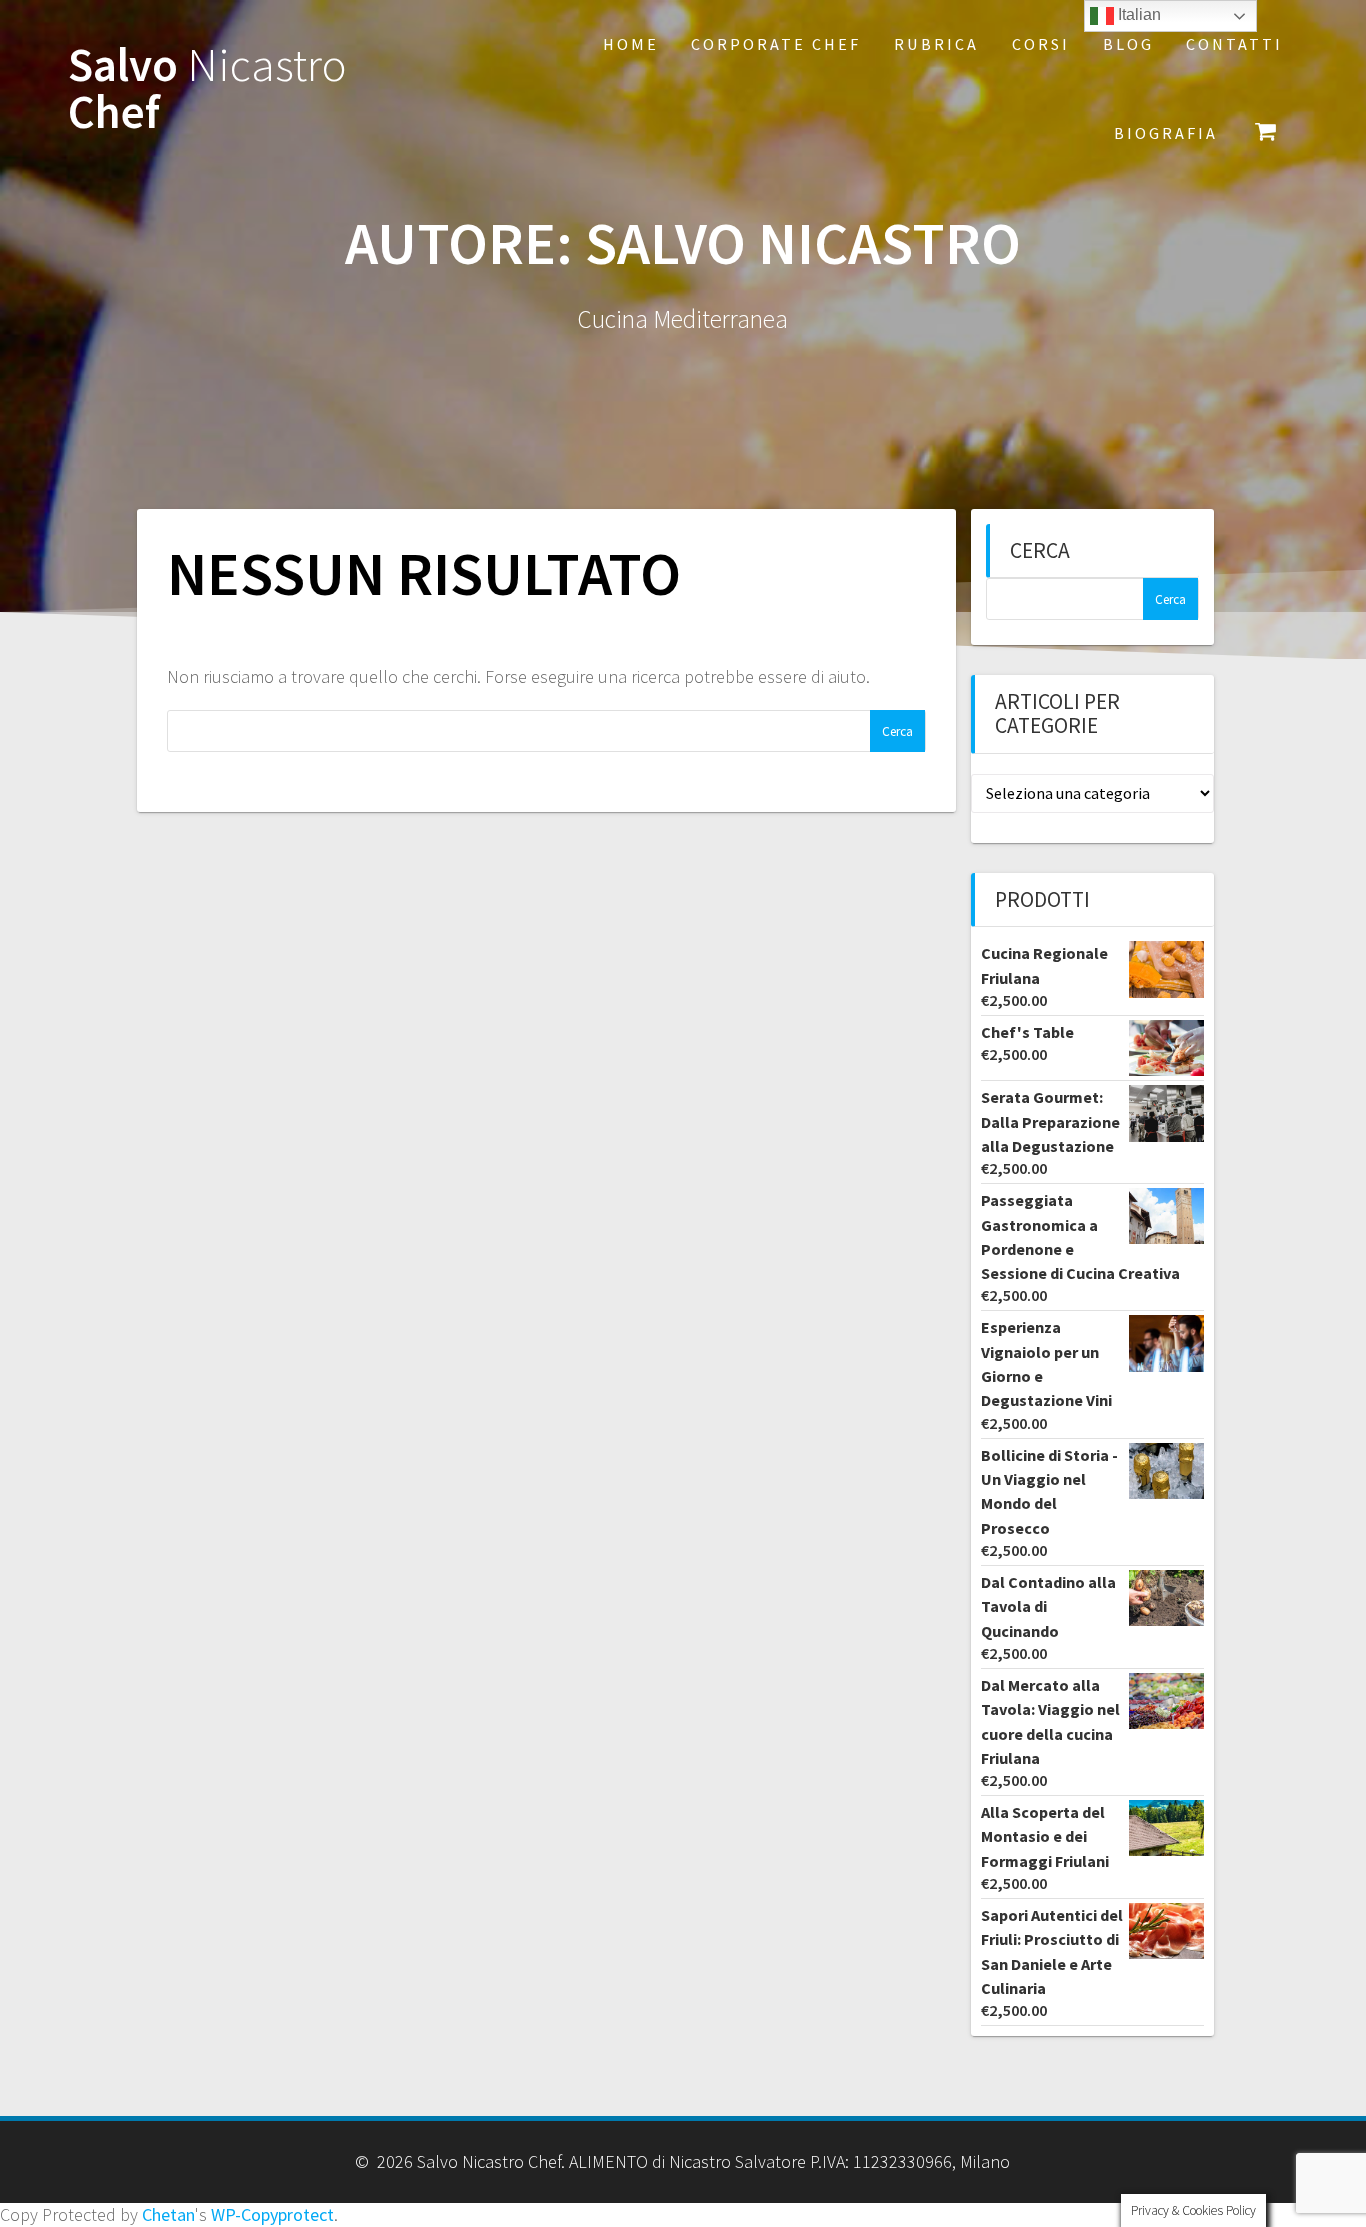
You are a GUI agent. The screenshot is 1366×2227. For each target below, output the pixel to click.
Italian (1137, 14)
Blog (1128, 44)
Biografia (1166, 133)
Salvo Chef (207, 89)
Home (631, 44)
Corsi (1041, 44)
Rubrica (936, 44)
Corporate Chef (776, 44)
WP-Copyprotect (272, 2214)
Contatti (1234, 44)
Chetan (168, 2214)
